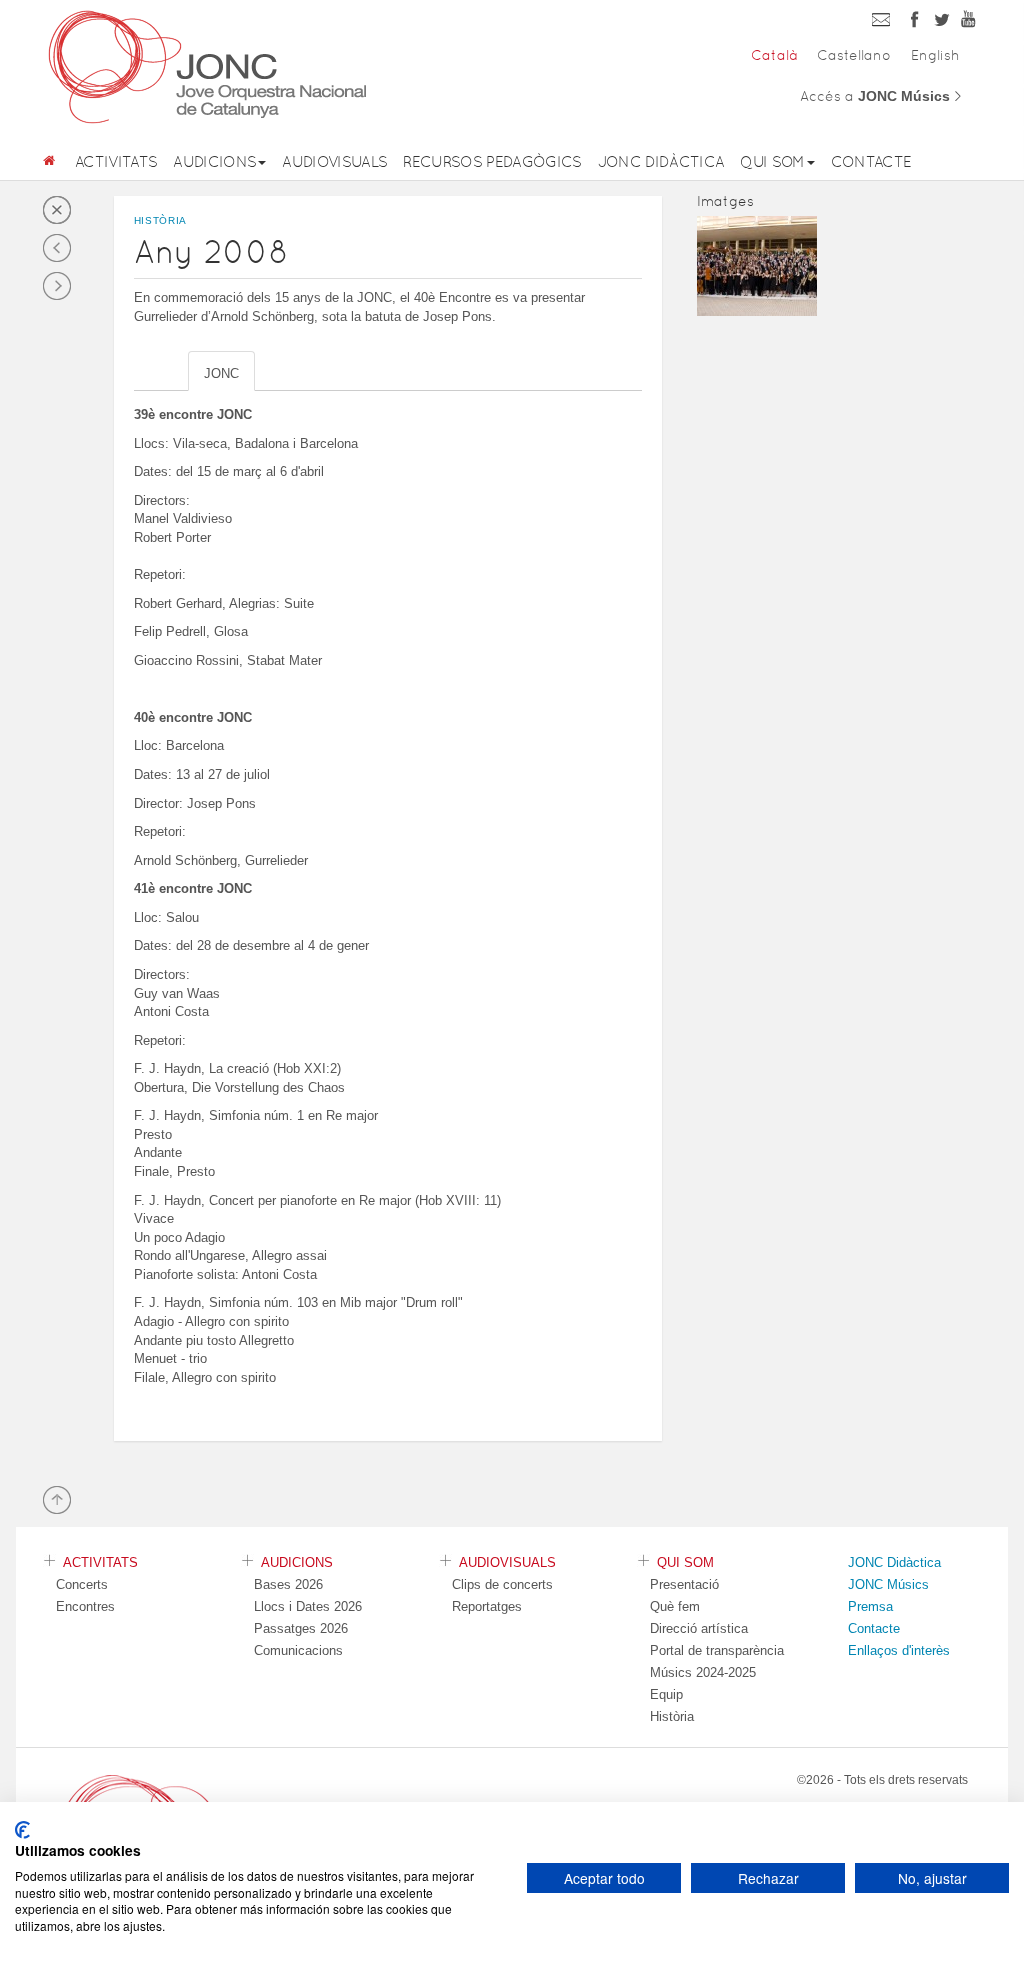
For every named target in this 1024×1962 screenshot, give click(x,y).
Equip (666, 1694)
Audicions (214, 161)
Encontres (85, 1606)
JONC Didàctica (661, 161)
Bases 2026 (288, 1584)
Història (672, 1716)
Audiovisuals (334, 161)
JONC (221, 373)
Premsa (870, 1606)
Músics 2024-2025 (703, 1672)
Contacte (871, 161)
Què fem (675, 1606)
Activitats (116, 161)
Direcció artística (699, 1628)
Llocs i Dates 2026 (308, 1606)
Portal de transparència (717, 1650)
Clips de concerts (502, 1584)
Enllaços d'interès (899, 1650)
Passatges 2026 (301, 1628)
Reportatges (487, 1606)
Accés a (881, 96)
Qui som (772, 161)
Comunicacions (298, 1650)
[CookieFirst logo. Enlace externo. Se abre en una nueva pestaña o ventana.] (22, 1830)
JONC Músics (888, 1584)
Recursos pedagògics (492, 161)
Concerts (82, 1584)
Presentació (684, 1584)
